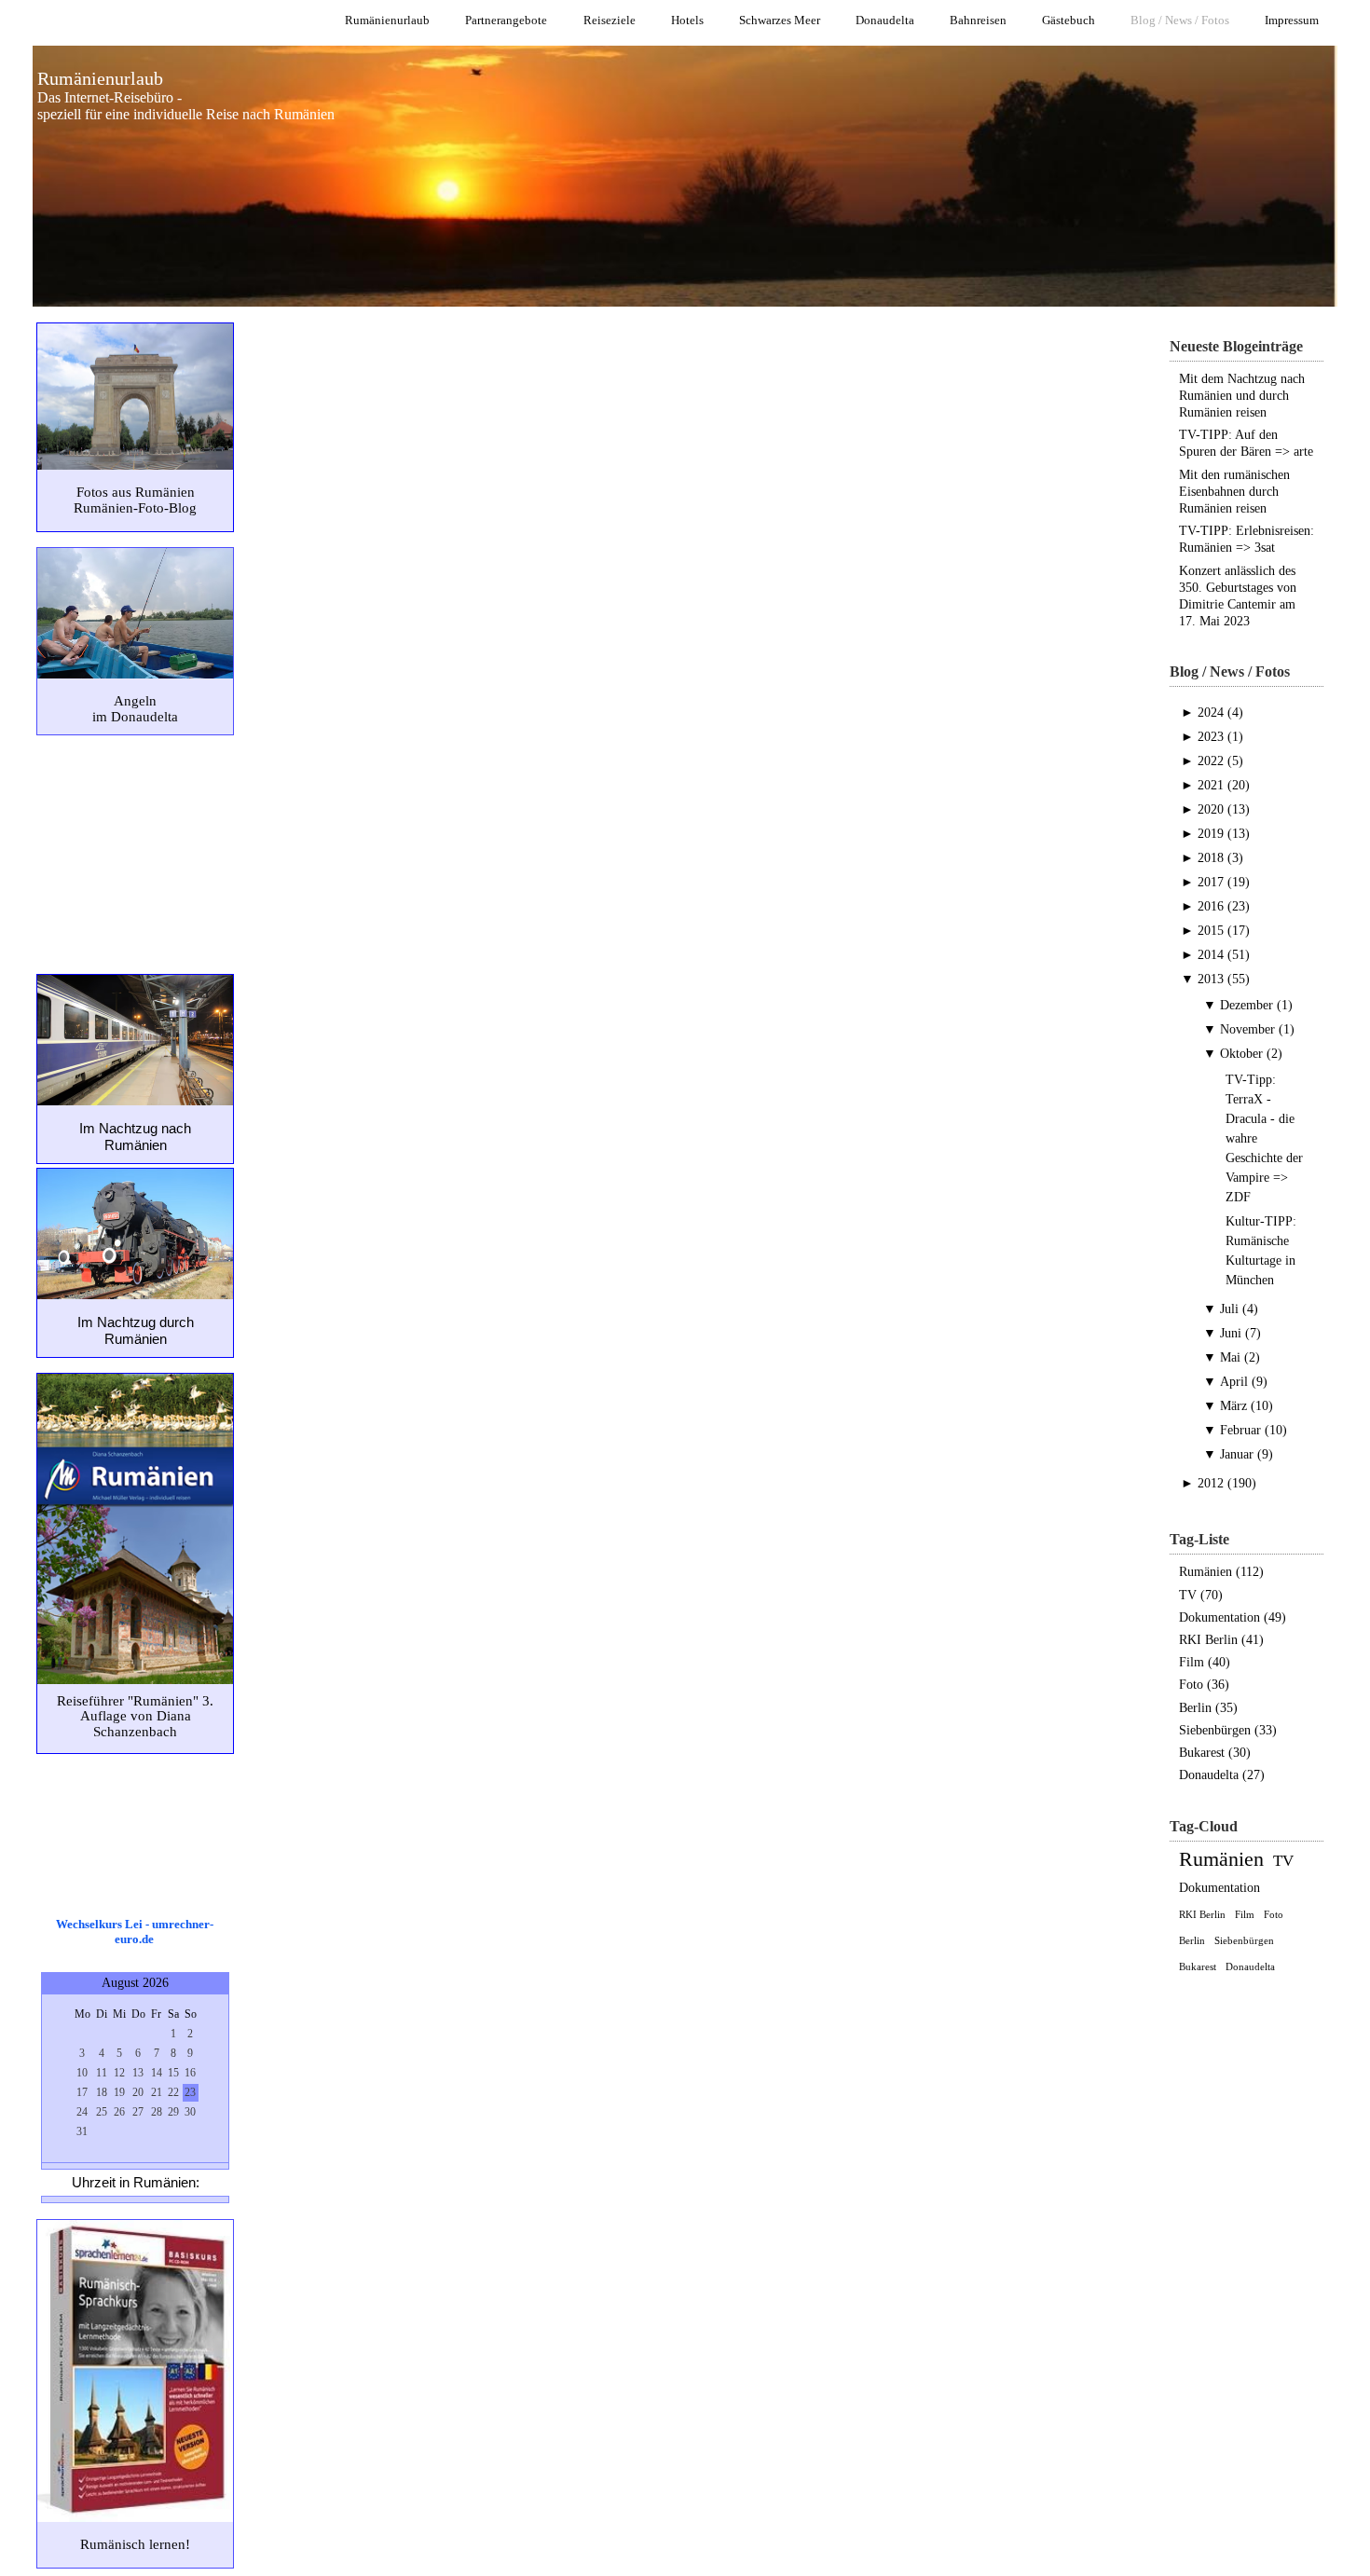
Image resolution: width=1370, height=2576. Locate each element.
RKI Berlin (1202, 1914)
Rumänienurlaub (387, 20)
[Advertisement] (134, 853)
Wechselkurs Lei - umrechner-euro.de (135, 1932)
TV (1283, 1861)
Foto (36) (1204, 1685)
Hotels (687, 20)
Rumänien (1221, 1859)
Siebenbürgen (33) (1228, 1730)
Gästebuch (1069, 20)
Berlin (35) (1208, 1708)
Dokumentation (1219, 1888)
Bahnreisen (978, 20)
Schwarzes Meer (780, 20)
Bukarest (1198, 1966)
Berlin (1192, 1940)
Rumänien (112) (1221, 1572)
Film (1245, 1914)
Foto (1274, 1914)
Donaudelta (885, 20)
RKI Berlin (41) (1221, 1640)
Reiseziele (610, 20)
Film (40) (1205, 1662)
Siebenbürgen (1244, 1940)
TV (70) (1201, 1595)
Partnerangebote (506, 20)
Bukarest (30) (1215, 1753)
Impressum (1292, 20)
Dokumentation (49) (1233, 1617)
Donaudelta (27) (1222, 1775)
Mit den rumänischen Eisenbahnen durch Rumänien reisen (1234, 492)
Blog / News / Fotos (1180, 20)
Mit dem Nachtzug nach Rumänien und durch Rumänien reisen (1242, 396)
